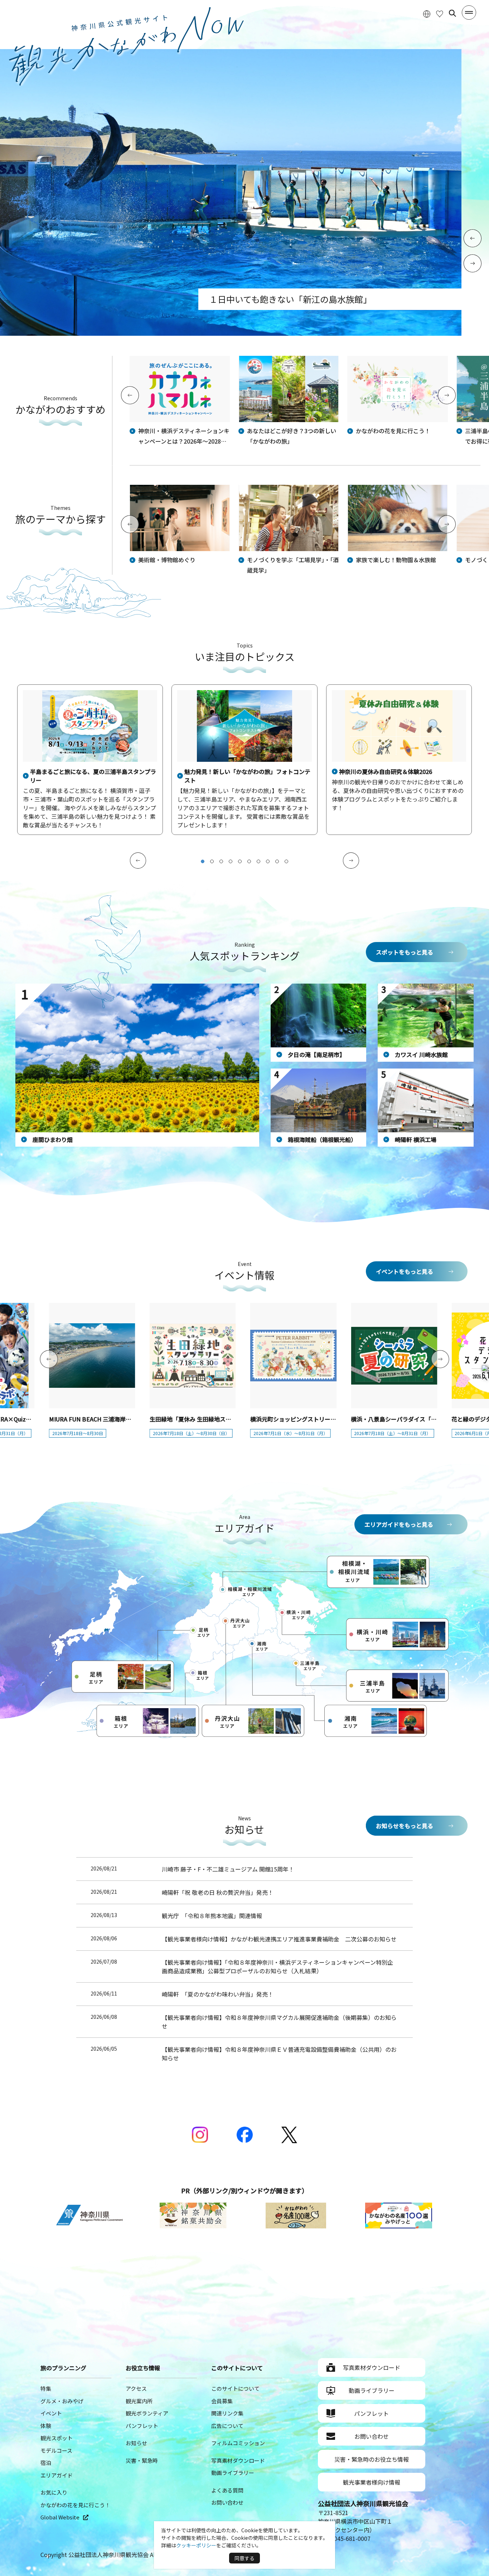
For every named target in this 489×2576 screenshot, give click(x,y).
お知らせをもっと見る (405, 1826)
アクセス (136, 2388)
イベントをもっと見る (405, 1271)
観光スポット (57, 2438)
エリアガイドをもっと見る (399, 1524)
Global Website (60, 2517)
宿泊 (46, 2463)
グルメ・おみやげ (62, 2401)
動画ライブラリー (233, 2473)
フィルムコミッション (238, 2443)
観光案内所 (139, 2401)
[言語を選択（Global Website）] (427, 13)
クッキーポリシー (196, 2545)
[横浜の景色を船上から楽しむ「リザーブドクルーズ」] (231, 333)
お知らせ (136, 2443)
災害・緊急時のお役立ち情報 (372, 2459)
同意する (245, 2558)
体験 (46, 2426)
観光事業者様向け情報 (372, 2482)
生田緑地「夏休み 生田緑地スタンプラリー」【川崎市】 (221, 1419)
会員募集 (222, 2401)
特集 (46, 2388)
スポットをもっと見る (405, 952)
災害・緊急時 (142, 2460)
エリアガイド (57, 2475)
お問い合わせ (227, 2502)
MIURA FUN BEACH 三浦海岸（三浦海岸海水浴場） (116, 1419)
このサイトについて (235, 2388)
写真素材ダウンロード (238, 2460)
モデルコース (56, 2450)
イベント (51, 2413)
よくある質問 (227, 2490)
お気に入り (54, 2492)
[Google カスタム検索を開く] (452, 13)
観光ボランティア (147, 2413)
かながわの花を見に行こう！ (75, 2505)
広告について (227, 2426)
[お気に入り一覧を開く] (440, 13)
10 (286, 861)
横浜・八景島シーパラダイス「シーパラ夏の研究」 (417, 1419)
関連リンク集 (227, 2413)
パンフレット (142, 2426)
